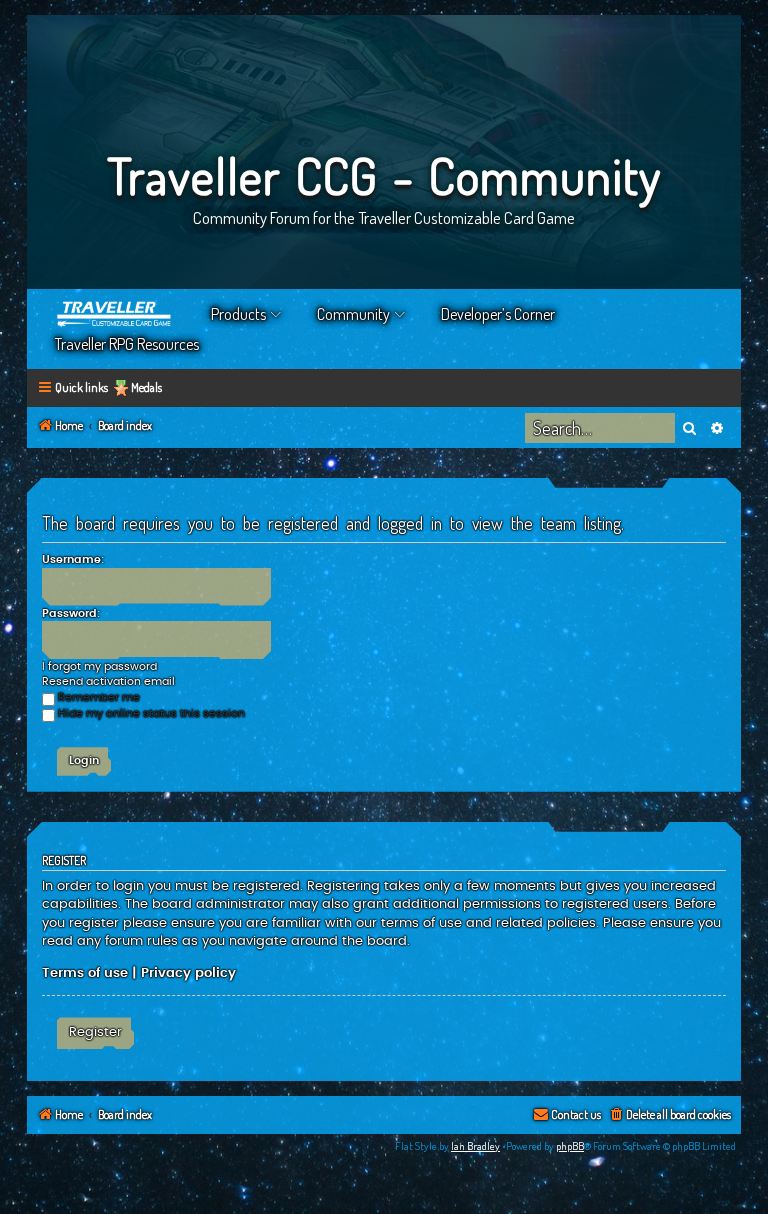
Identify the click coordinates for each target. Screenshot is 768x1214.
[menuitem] (669, 1115)
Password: (71, 613)
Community (353, 314)
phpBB (570, 1146)
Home (115, 314)
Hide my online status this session (151, 713)
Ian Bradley (475, 1146)
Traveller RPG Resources (127, 344)
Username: (73, 559)
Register (95, 1032)
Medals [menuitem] (146, 387)
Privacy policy (188, 973)
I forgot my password (99, 666)
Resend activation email (108, 681)
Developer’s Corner (498, 314)
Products (238, 314)
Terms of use (85, 973)
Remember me (99, 697)
